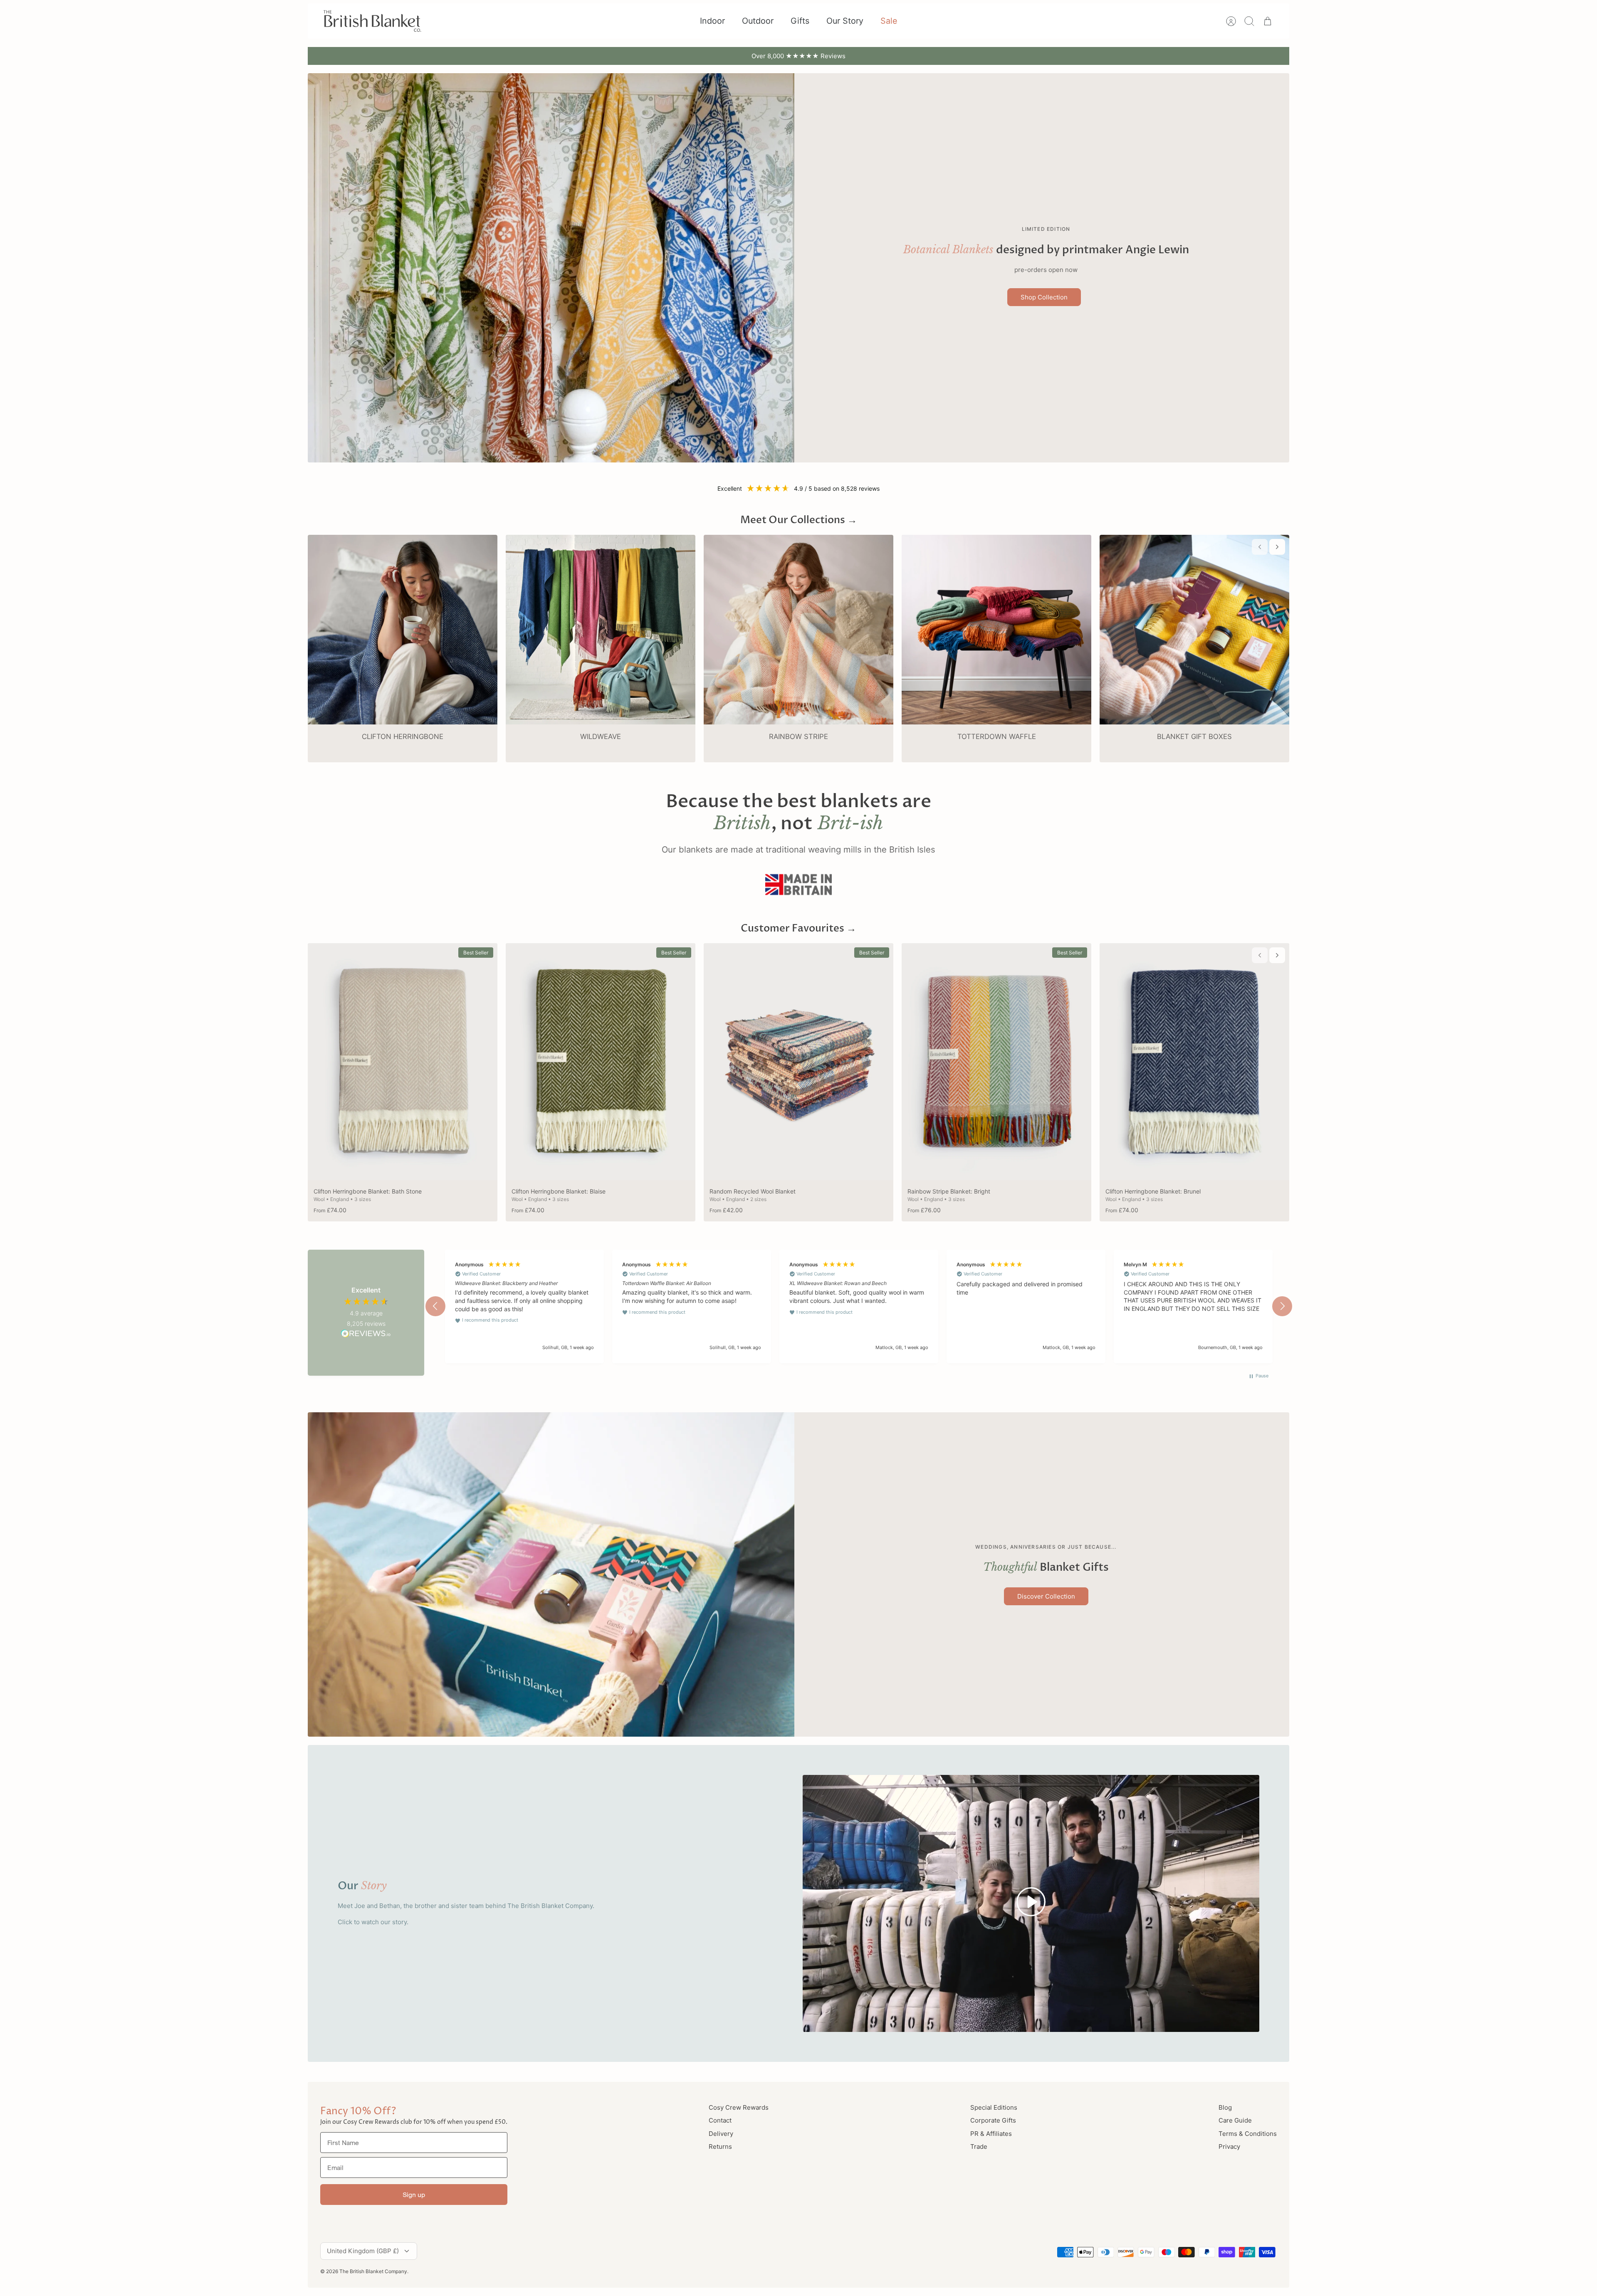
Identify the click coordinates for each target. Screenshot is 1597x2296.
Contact (720, 2120)
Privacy (1229, 2146)
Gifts (800, 21)
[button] (435, 1306)
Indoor (712, 21)
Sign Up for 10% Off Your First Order (799, 56)
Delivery (721, 2134)
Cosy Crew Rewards (739, 2107)
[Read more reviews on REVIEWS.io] (366, 1335)
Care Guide (1235, 2120)
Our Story (845, 21)
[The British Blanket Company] (372, 21)
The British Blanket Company (373, 2271)
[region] (859, 1306)
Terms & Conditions (1248, 2134)
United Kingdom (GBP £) (363, 2251)
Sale (889, 21)
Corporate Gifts (993, 2120)
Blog (1225, 2107)
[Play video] (1031, 1903)
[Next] (940, 56)
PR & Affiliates (991, 2134)
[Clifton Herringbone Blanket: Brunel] (1194, 1062)
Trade (979, 2146)
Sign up (414, 2195)
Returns (720, 2146)
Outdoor (758, 21)
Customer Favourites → (798, 928)
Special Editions (994, 2107)
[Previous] (657, 56)
